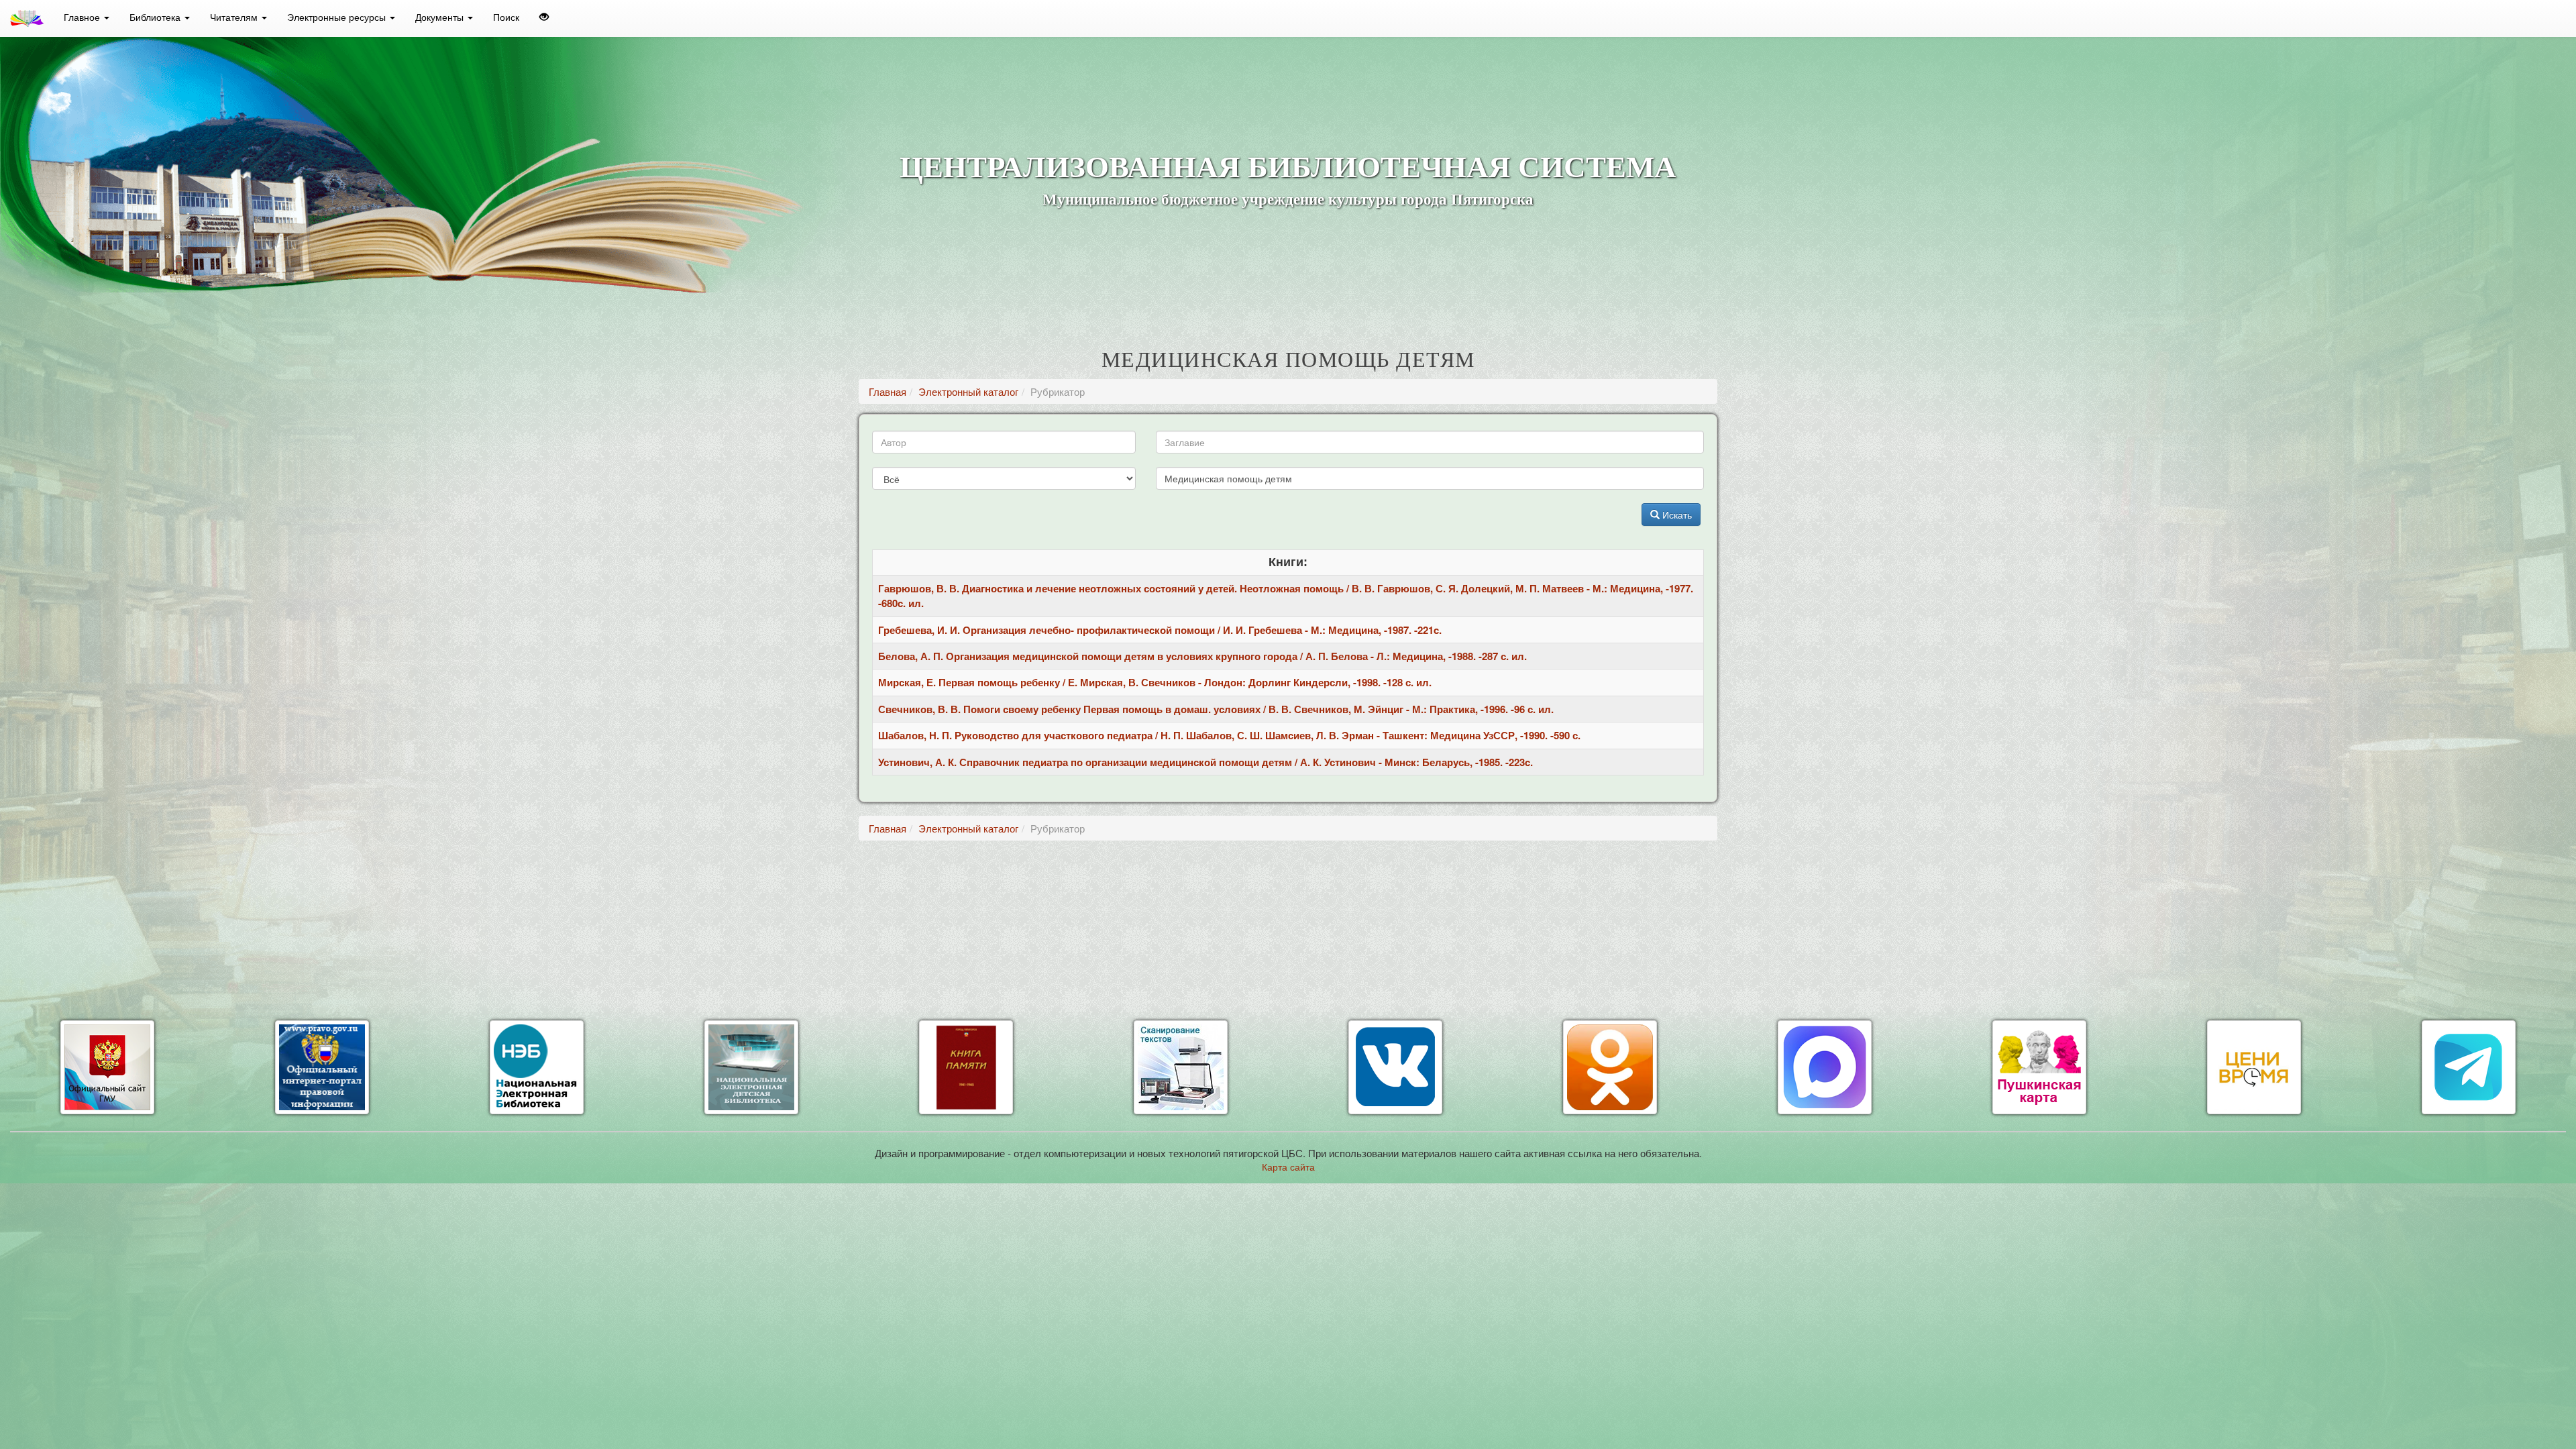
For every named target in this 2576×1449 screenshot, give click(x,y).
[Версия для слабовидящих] (544, 17)
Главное (83, 17)
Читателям (235, 17)
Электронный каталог (968, 391)
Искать (1676, 515)
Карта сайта (1288, 1167)
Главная (888, 391)
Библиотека (156, 17)
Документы (441, 17)
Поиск (506, 17)
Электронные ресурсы (338, 17)
